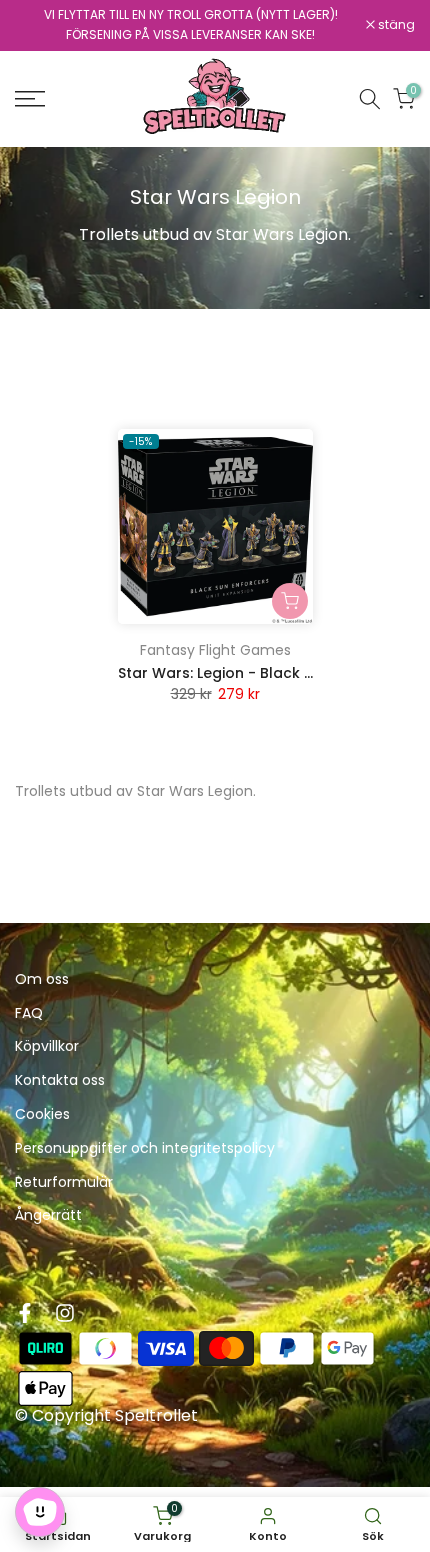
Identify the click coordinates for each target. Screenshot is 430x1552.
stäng (395, 25)
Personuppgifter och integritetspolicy (145, 1148)
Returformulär (64, 1182)
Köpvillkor (47, 1046)
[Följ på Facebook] (25, 1313)
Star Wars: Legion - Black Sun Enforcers (261, 673)
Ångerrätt (48, 1215)
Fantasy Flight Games (215, 650)
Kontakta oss (60, 1080)
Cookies (42, 1114)
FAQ (29, 1013)
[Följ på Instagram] (65, 1313)
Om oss (42, 979)
